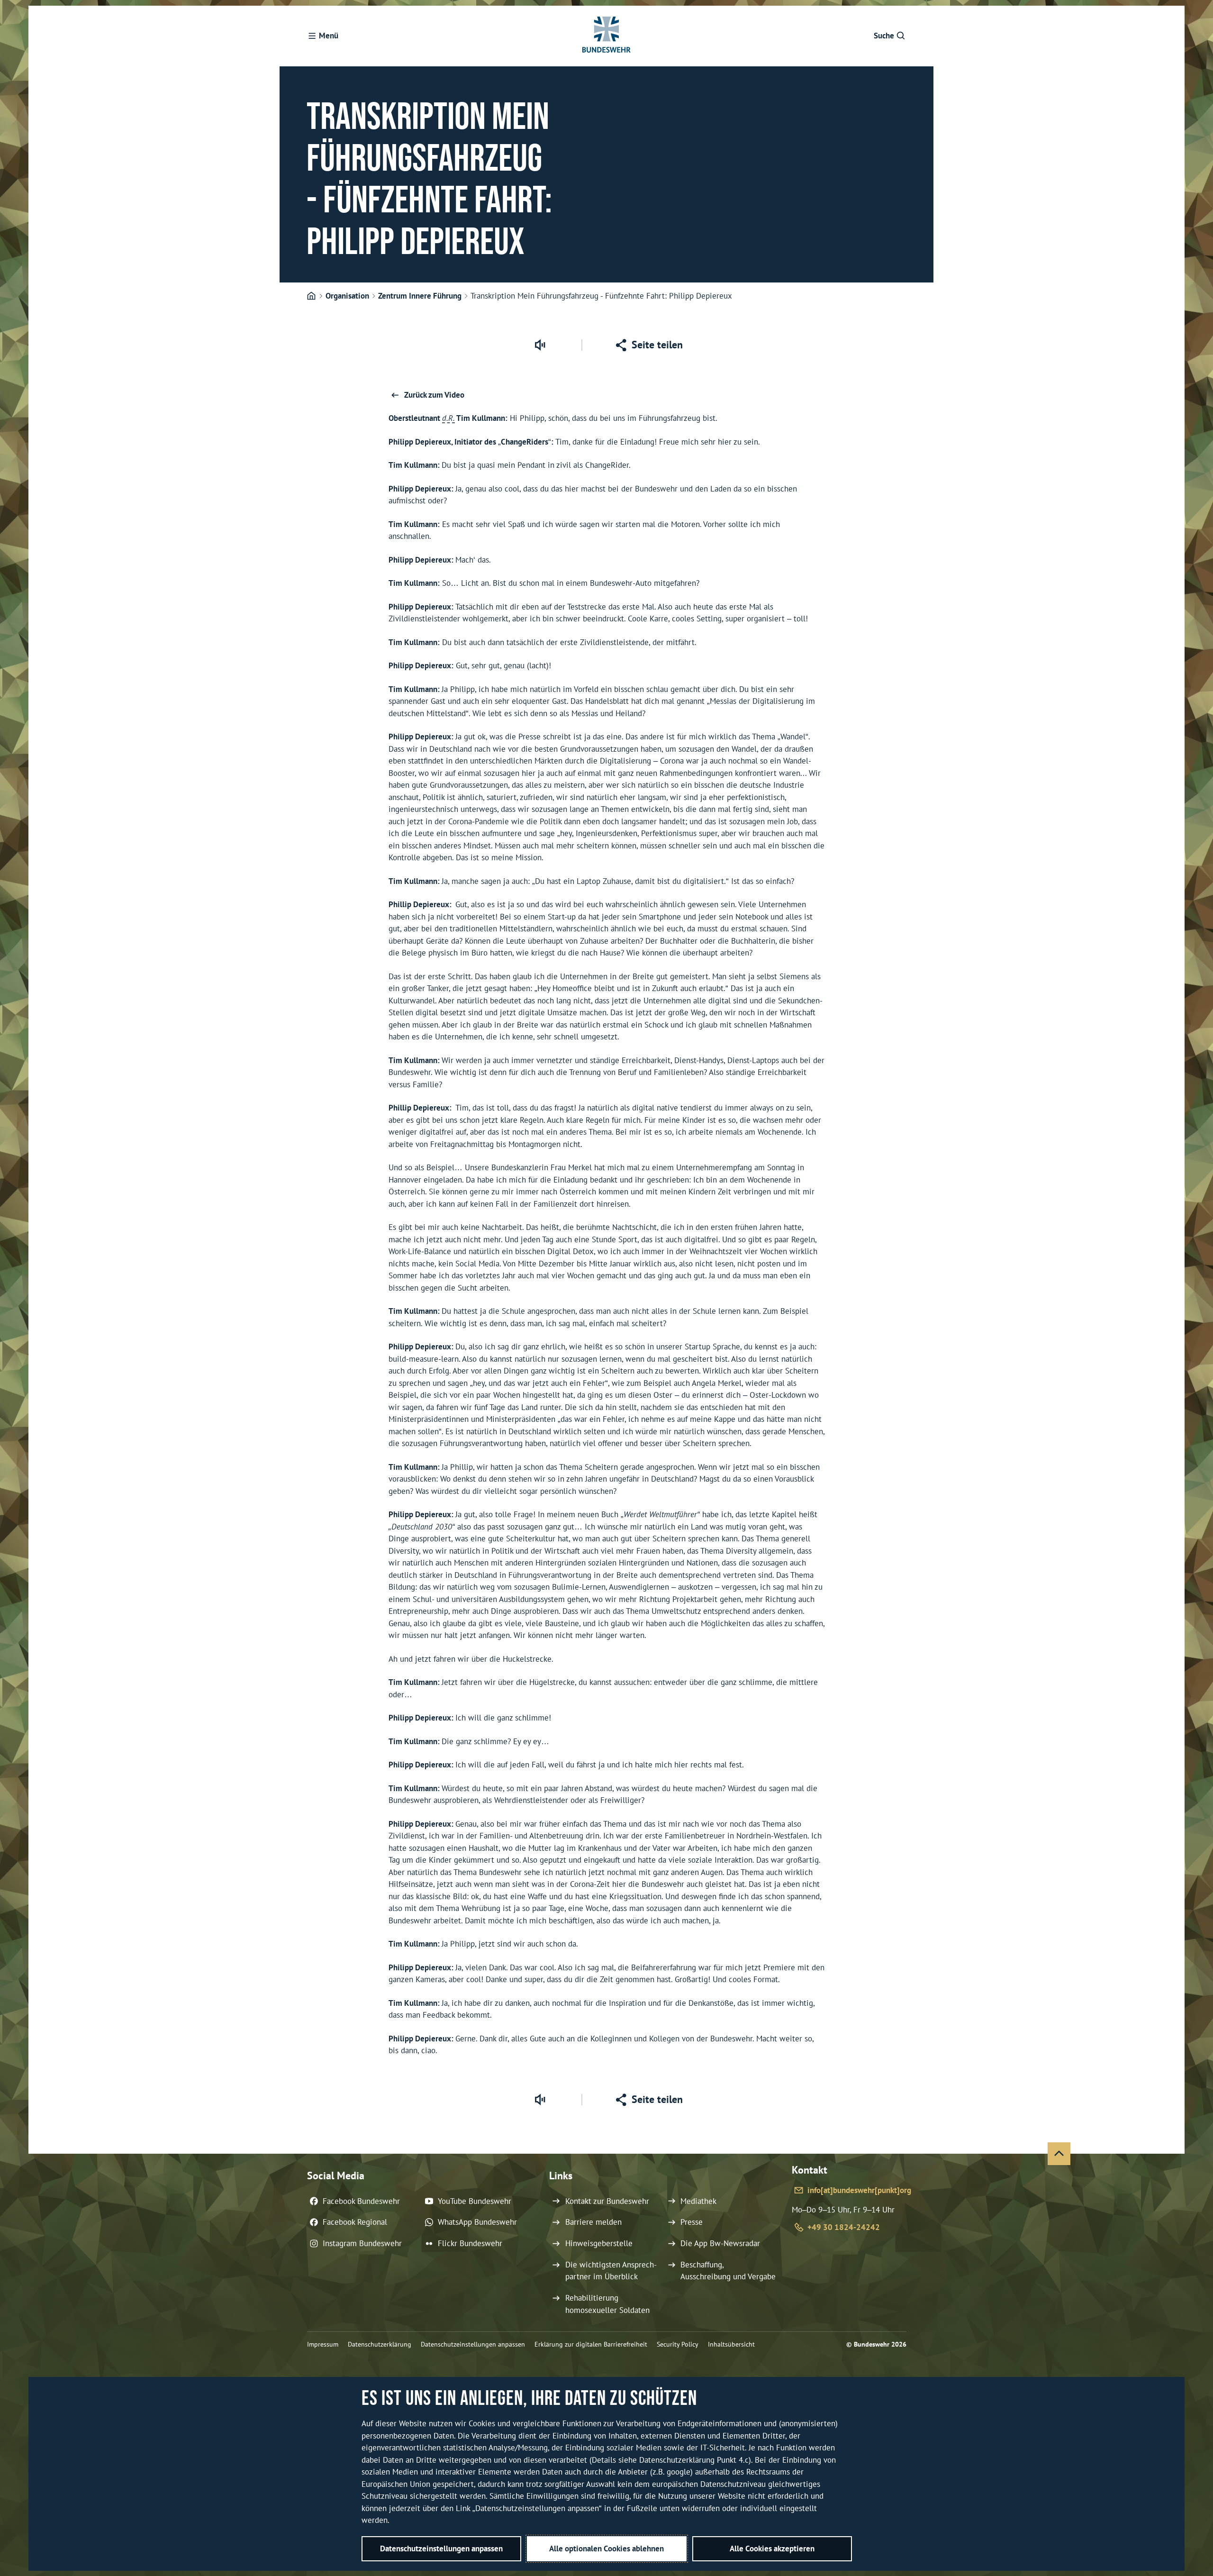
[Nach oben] (1059, 2154)
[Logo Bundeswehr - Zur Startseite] (606, 36)
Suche (884, 36)
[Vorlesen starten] (540, 345)
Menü (329, 36)
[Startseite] (311, 296)
